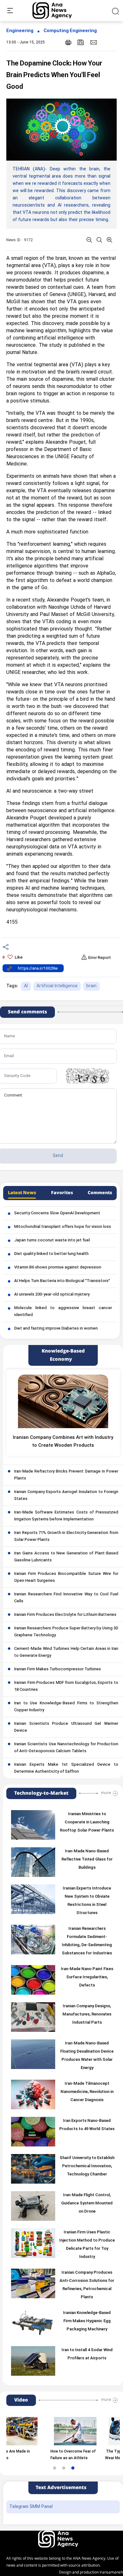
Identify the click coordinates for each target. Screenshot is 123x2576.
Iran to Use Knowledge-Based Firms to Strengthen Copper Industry (66, 1707)
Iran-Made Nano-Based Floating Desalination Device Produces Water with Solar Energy (87, 2056)
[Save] (81, 42)
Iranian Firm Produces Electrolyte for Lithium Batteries (65, 1615)
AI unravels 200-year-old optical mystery (52, 1295)
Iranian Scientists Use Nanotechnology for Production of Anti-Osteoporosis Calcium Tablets (66, 1748)
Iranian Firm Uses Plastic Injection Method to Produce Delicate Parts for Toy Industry (87, 2245)
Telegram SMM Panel (31, 2507)
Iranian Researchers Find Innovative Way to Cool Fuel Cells (66, 1598)
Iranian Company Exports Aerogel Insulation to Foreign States (66, 1496)
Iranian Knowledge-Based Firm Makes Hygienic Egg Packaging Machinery (87, 2321)
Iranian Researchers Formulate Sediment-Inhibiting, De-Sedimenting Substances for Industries (87, 1941)
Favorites (62, 1193)
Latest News (22, 1193)
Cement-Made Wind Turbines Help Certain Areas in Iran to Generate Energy (66, 1652)
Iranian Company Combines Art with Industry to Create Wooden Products (63, 1442)
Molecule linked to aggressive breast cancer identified (63, 1312)
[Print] (68, 42)
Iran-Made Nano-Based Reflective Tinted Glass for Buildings (87, 1860)
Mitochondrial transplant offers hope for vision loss (63, 1227)
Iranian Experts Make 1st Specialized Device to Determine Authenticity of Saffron (66, 1768)
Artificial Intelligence (57, 986)
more (106, 1793)
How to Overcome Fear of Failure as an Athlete (52, 2455)
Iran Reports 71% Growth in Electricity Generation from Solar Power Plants (66, 1536)
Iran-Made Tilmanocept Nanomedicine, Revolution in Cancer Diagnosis (87, 2092)
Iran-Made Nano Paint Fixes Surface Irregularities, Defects (87, 1977)
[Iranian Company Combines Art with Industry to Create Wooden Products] (63, 1401)
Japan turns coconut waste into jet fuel (52, 1240)
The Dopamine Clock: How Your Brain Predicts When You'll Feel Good (54, 75)
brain (91, 986)
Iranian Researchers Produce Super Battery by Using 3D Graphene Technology (66, 1632)
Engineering (20, 31)
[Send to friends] (94, 42)
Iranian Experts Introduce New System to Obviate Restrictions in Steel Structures (87, 1901)
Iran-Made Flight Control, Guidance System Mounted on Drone (87, 2203)
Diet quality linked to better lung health (51, 1254)
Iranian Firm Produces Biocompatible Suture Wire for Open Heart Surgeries (66, 1577)
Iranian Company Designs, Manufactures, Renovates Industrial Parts (87, 2015)
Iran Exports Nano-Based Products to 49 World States (87, 2125)
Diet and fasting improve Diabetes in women (56, 1329)
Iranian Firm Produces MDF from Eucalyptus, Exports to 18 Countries (66, 1686)
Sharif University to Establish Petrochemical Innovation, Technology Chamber (87, 2166)
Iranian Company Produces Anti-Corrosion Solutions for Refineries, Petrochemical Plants (87, 2285)
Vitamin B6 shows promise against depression (58, 1268)
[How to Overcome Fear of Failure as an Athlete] (54, 2431)
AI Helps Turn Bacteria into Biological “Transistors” (62, 1281)
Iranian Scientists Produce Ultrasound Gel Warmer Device (66, 1727)
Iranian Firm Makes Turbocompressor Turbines (58, 1669)
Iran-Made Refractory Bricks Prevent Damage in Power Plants (66, 1475)
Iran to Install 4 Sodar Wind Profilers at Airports (87, 2354)
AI (26, 986)
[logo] (59, 11)
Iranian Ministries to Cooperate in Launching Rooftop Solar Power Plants (87, 1822)
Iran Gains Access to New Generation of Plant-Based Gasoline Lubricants (66, 1557)
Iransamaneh (111, 2572)
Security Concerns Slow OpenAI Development (57, 1213)
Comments (100, 1193)
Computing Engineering (70, 31)
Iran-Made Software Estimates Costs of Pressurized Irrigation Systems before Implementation (66, 1516)
